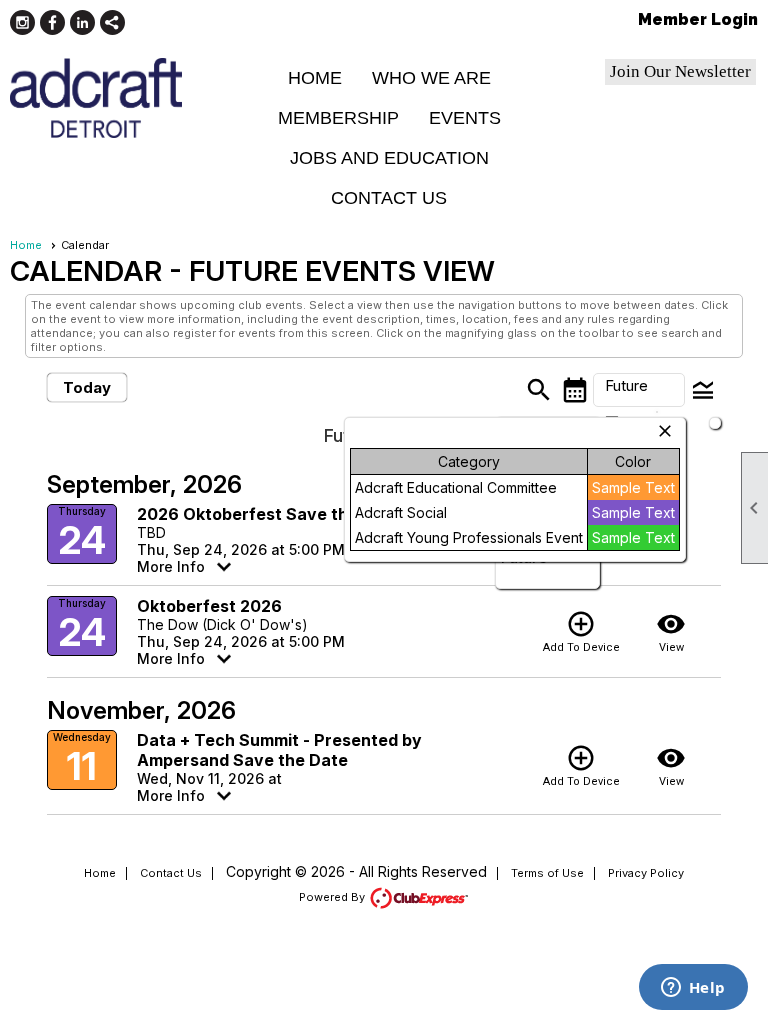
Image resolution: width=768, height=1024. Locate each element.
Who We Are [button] (431, 78)
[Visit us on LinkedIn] (82, 22)
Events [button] (465, 118)
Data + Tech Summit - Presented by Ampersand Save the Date (279, 750)
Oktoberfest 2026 (209, 606)
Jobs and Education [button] (389, 158)
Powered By (333, 897)
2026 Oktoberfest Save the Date (269, 514)
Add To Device (581, 631)
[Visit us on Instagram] (22, 22)
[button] (639, 390)
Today (87, 387)
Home (315, 78)
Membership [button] (338, 118)
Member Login (698, 19)
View (671, 631)
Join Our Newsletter (680, 71)
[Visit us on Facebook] (52, 22)
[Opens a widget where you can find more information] (693, 989)
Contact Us (389, 198)
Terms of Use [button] (547, 873)
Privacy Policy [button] (646, 873)
